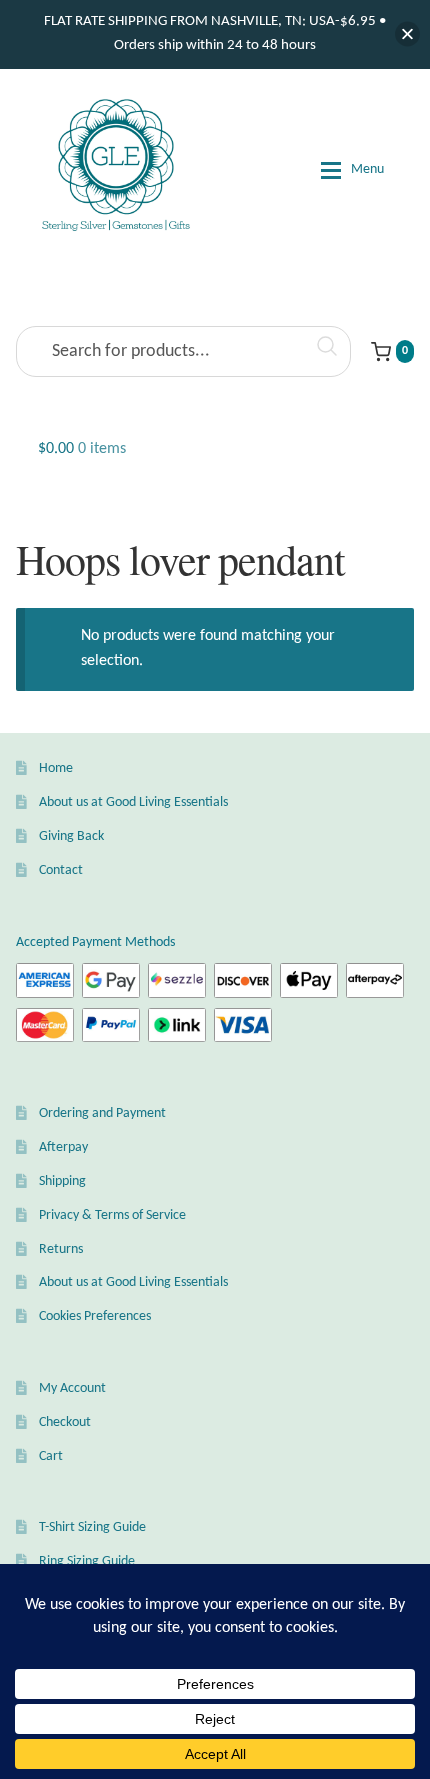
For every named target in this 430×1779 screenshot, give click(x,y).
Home (56, 768)
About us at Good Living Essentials (133, 802)
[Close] (407, 34)
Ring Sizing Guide (87, 1561)
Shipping (62, 1181)
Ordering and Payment (102, 1113)
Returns (61, 1249)
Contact (61, 870)
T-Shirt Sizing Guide (92, 1527)
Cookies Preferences (95, 1316)
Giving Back (71, 836)
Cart (51, 1456)
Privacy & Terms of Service (112, 1215)
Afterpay (63, 1147)
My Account (72, 1388)
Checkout (65, 1422)
